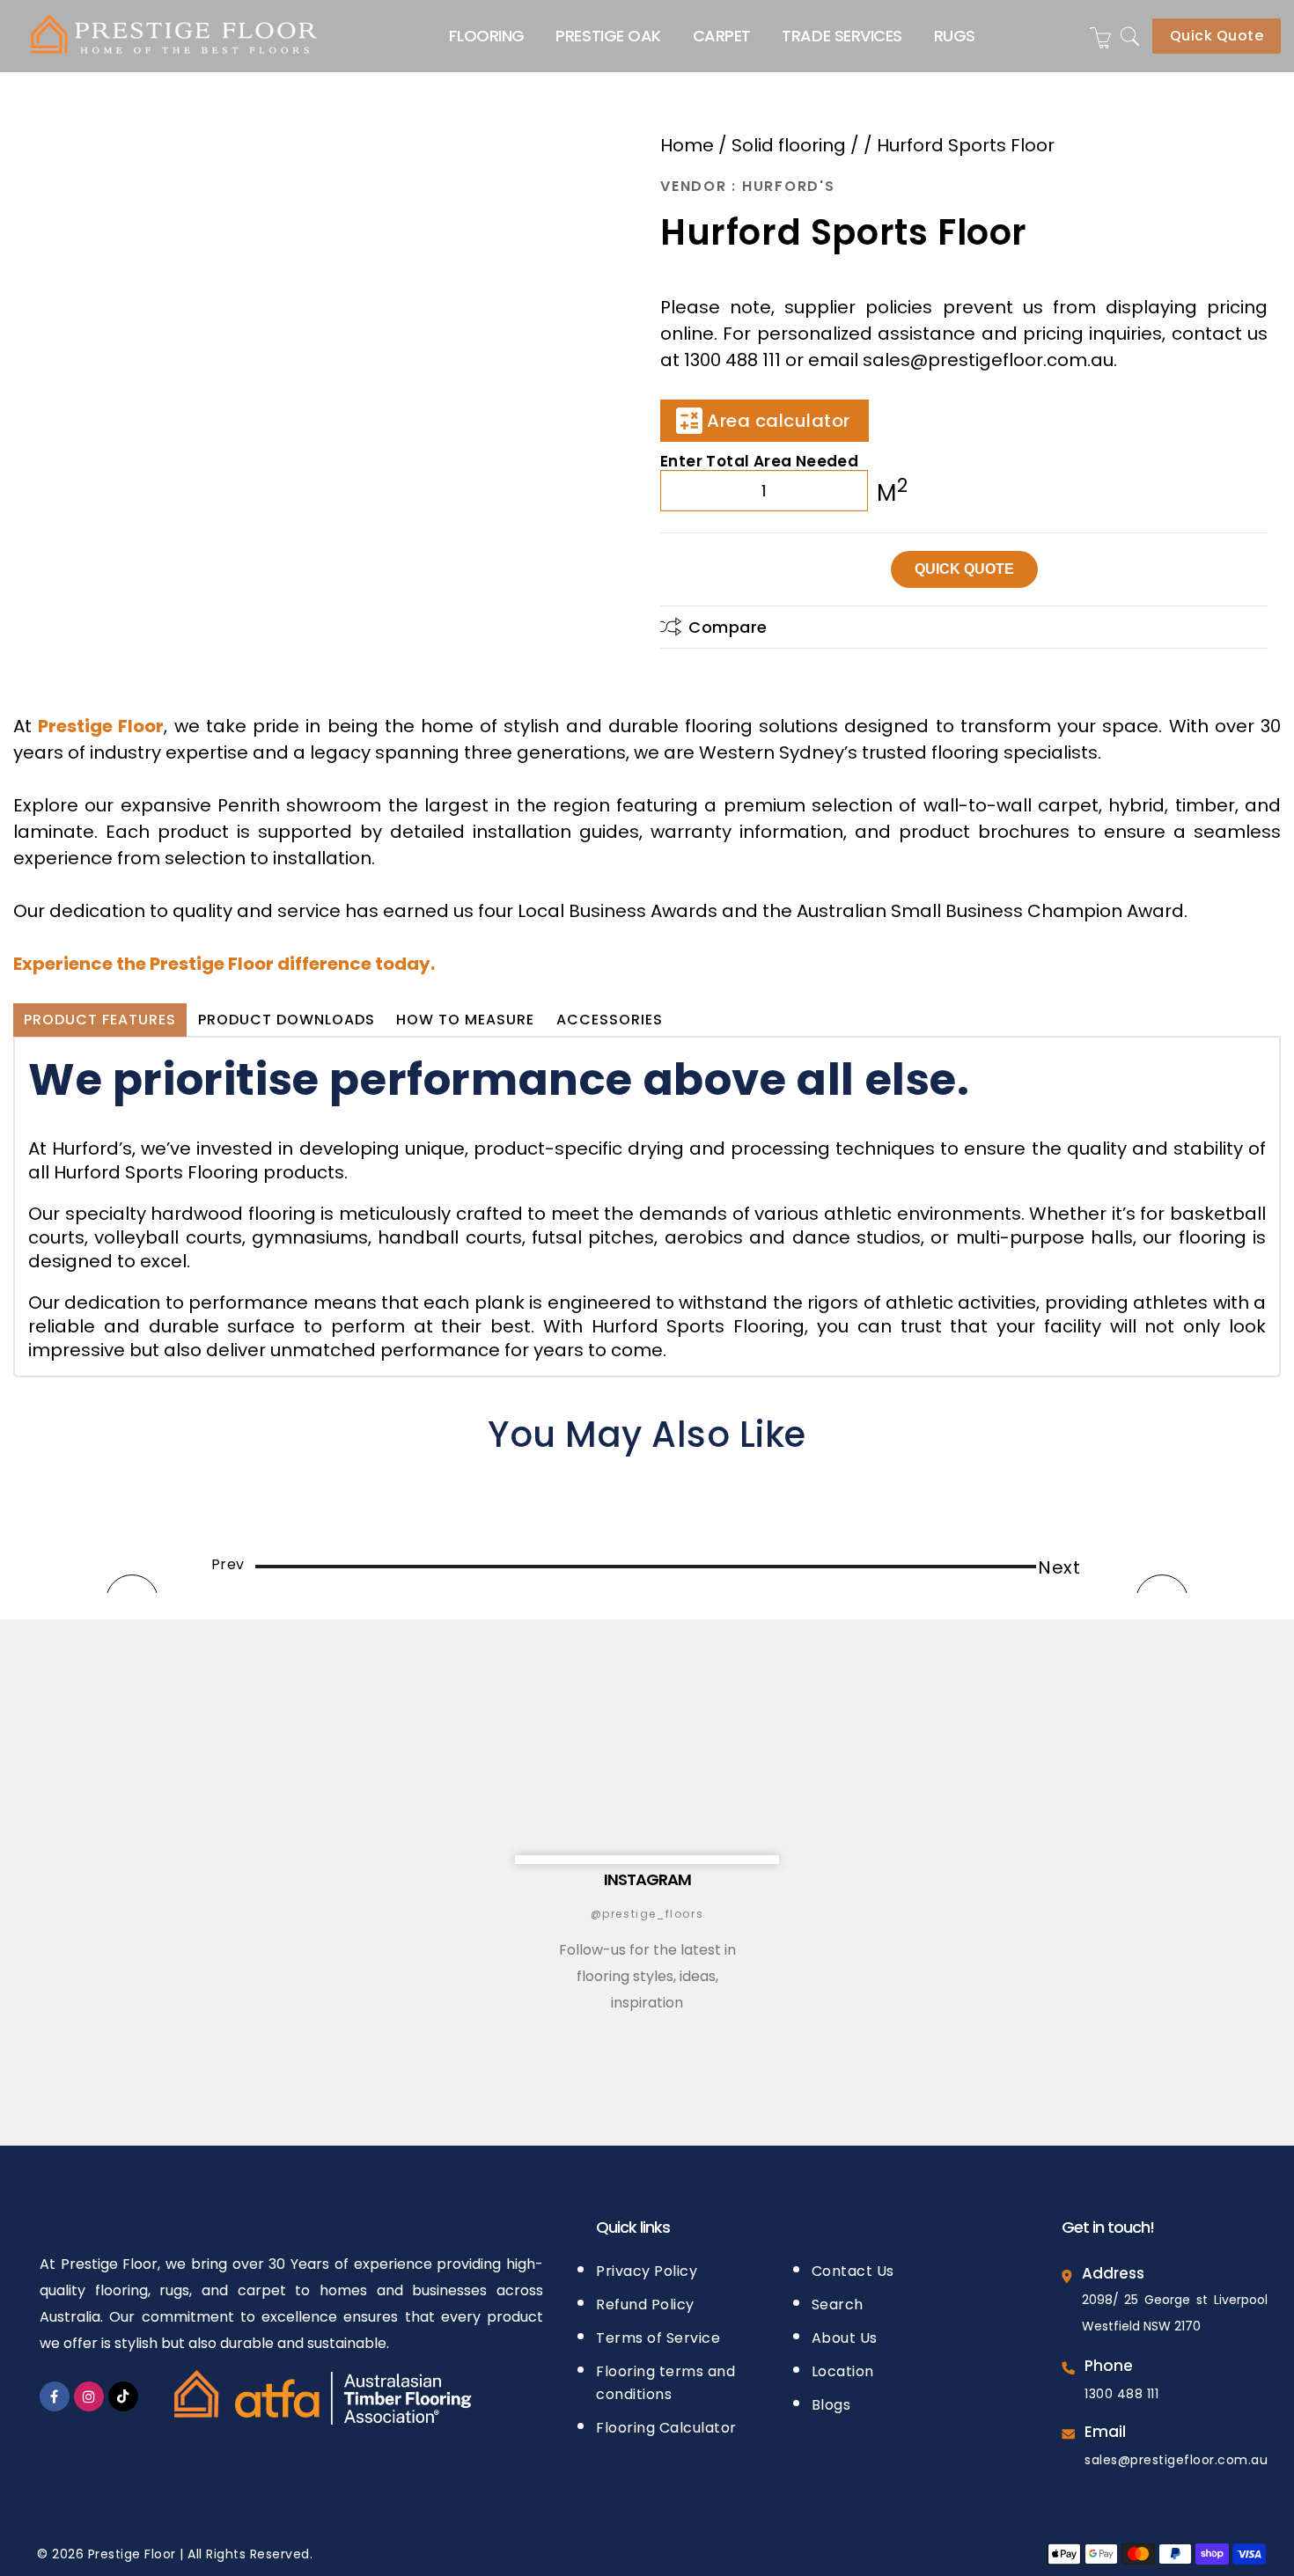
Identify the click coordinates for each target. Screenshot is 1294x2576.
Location (843, 2371)
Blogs (831, 2405)
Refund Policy (645, 2304)
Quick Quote (1217, 36)
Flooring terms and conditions (665, 2383)
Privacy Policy (647, 2271)
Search (838, 2304)
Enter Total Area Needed (759, 459)
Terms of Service (658, 2338)
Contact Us (853, 2271)
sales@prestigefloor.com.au (1176, 2460)
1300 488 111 (1121, 2394)
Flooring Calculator (666, 2428)
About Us (845, 2338)
